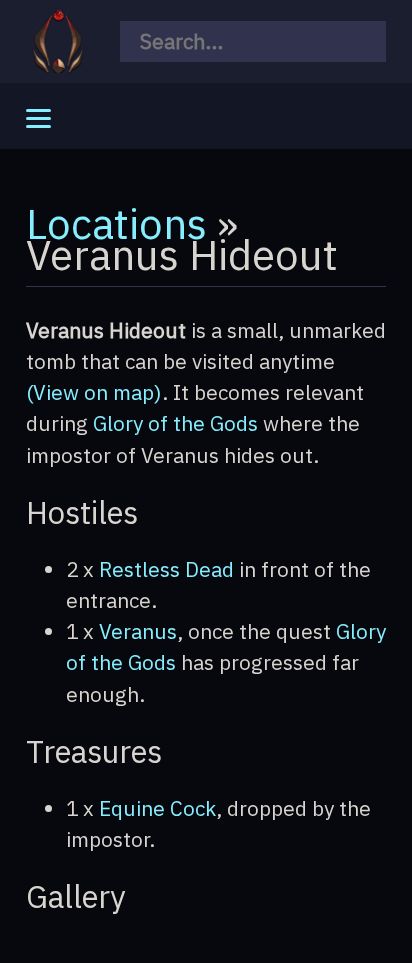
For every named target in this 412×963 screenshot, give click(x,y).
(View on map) (94, 392)
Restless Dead (166, 569)
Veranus (138, 631)
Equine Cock (157, 808)
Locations (116, 223)
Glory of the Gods (175, 423)
